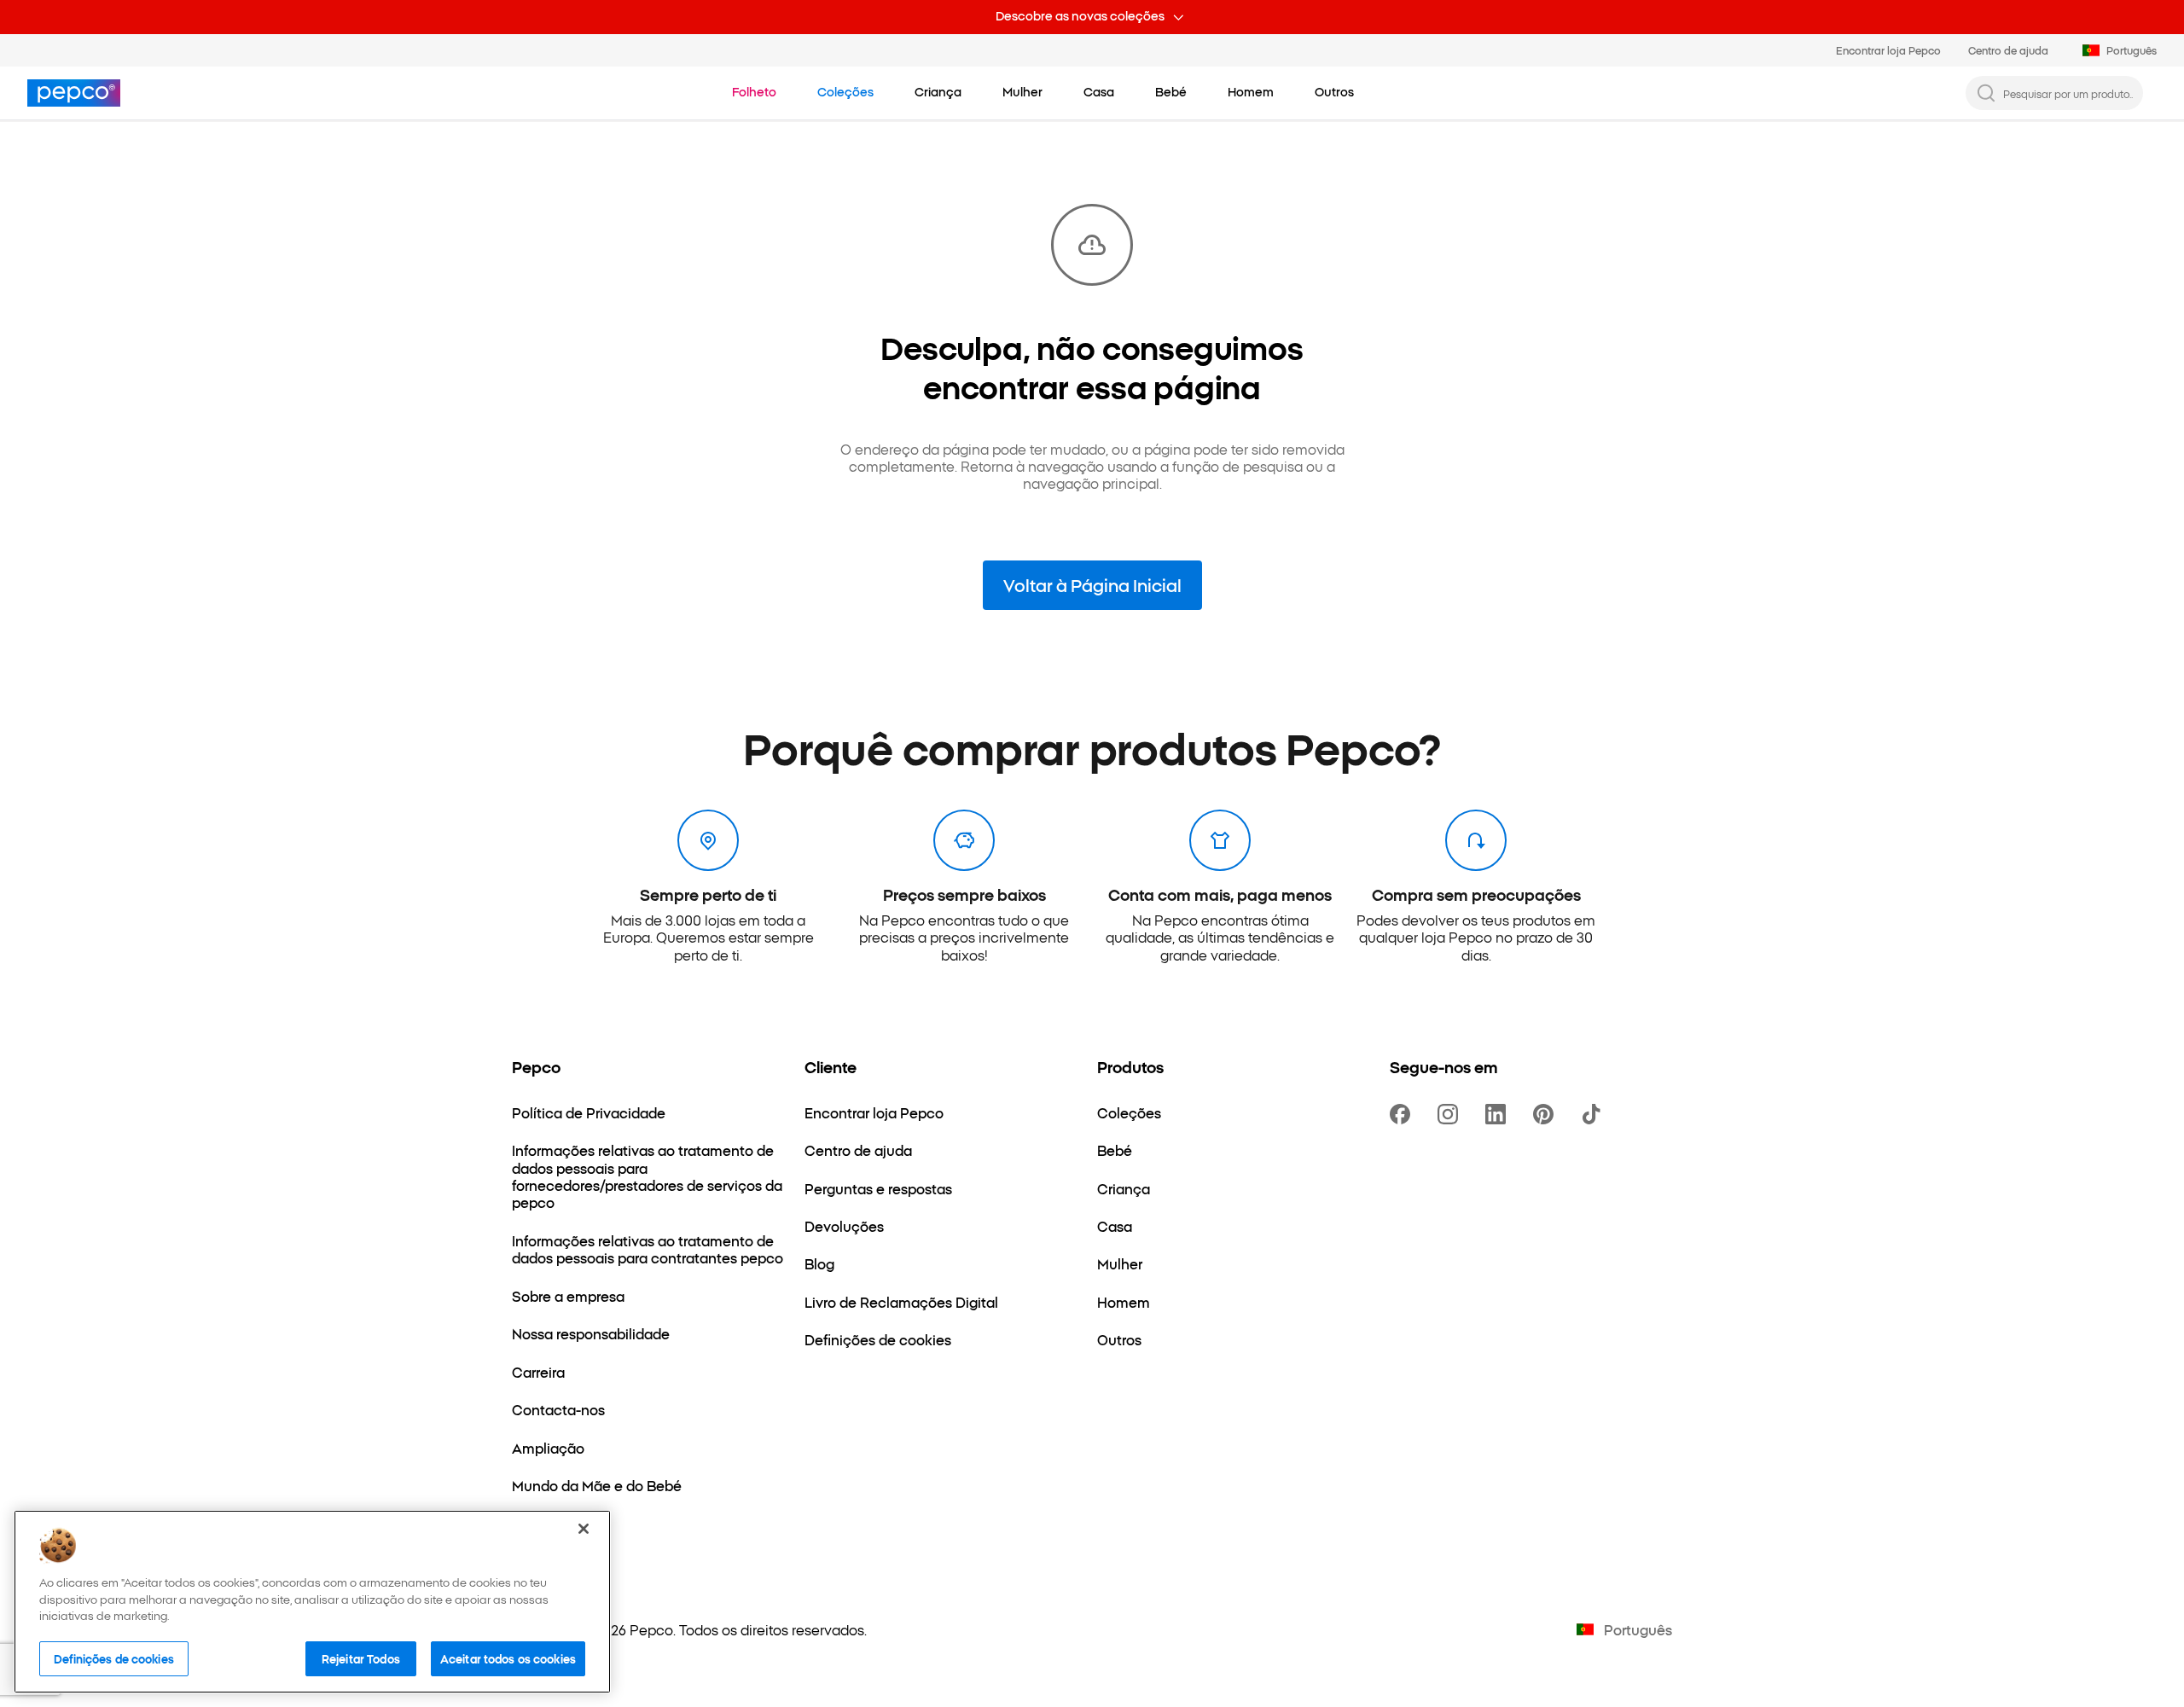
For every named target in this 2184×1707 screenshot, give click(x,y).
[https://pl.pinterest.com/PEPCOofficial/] (1547, 1114)
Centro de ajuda (2008, 50)
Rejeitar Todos (361, 1658)
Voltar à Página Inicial (1092, 584)
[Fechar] (584, 1529)
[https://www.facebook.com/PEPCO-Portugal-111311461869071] (1403, 1114)
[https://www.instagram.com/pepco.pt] (1451, 1114)
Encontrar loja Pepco (1888, 50)
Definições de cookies (114, 1658)
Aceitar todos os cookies (508, 1658)
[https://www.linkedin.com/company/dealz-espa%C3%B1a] (1499, 1114)
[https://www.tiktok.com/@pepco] (1594, 1114)
